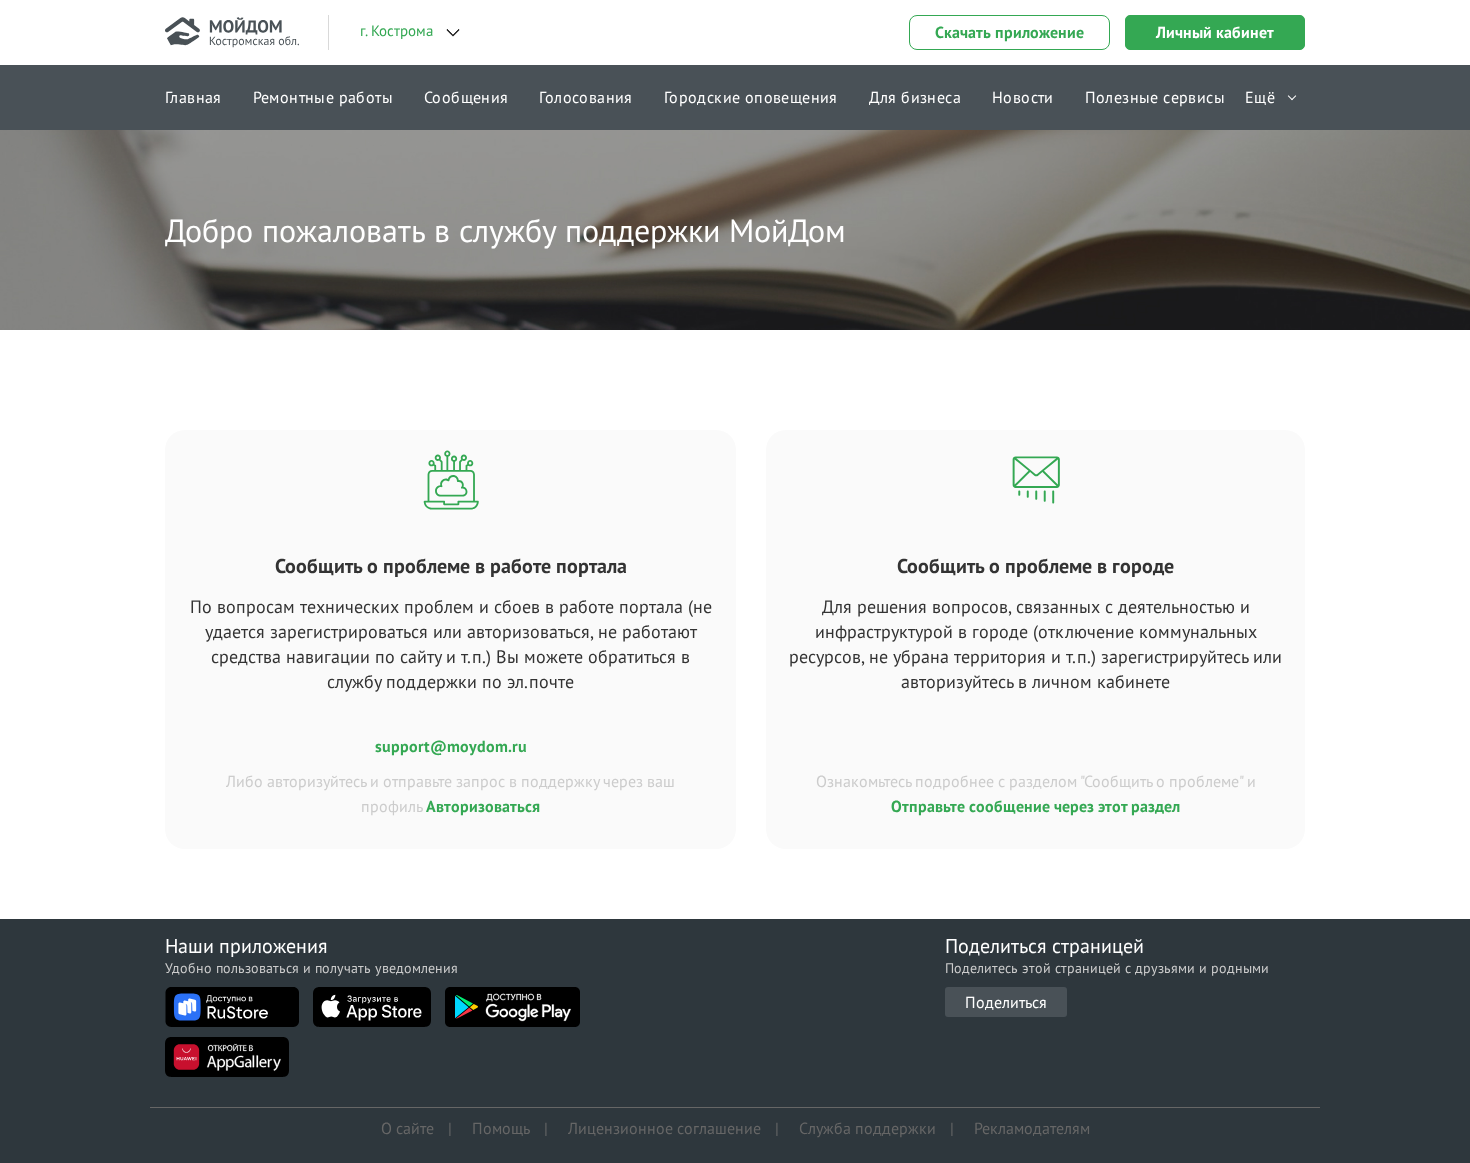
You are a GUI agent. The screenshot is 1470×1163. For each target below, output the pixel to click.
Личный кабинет (1215, 32)
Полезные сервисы (1155, 97)
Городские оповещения (751, 97)
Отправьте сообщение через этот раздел (1035, 806)
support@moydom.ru (451, 746)
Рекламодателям (1032, 1128)
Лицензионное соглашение (664, 1128)
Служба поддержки (867, 1128)
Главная (193, 97)
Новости (1023, 97)
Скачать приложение (1009, 32)
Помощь (501, 1128)
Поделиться (1006, 1002)
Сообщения (466, 97)
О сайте (407, 1128)
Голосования (585, 97)
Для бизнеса (915, 97)
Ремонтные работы (323, 97)
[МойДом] (232, 32)
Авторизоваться (483, 806)
